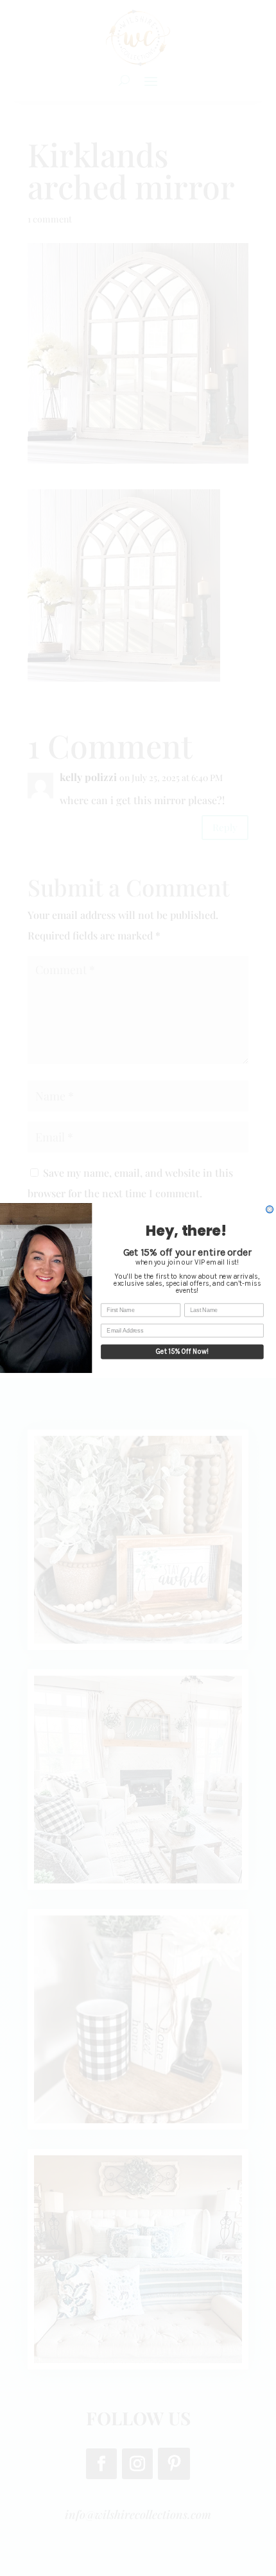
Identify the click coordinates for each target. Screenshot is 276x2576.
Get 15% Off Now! (182, 1351)
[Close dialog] (270, 1209)
